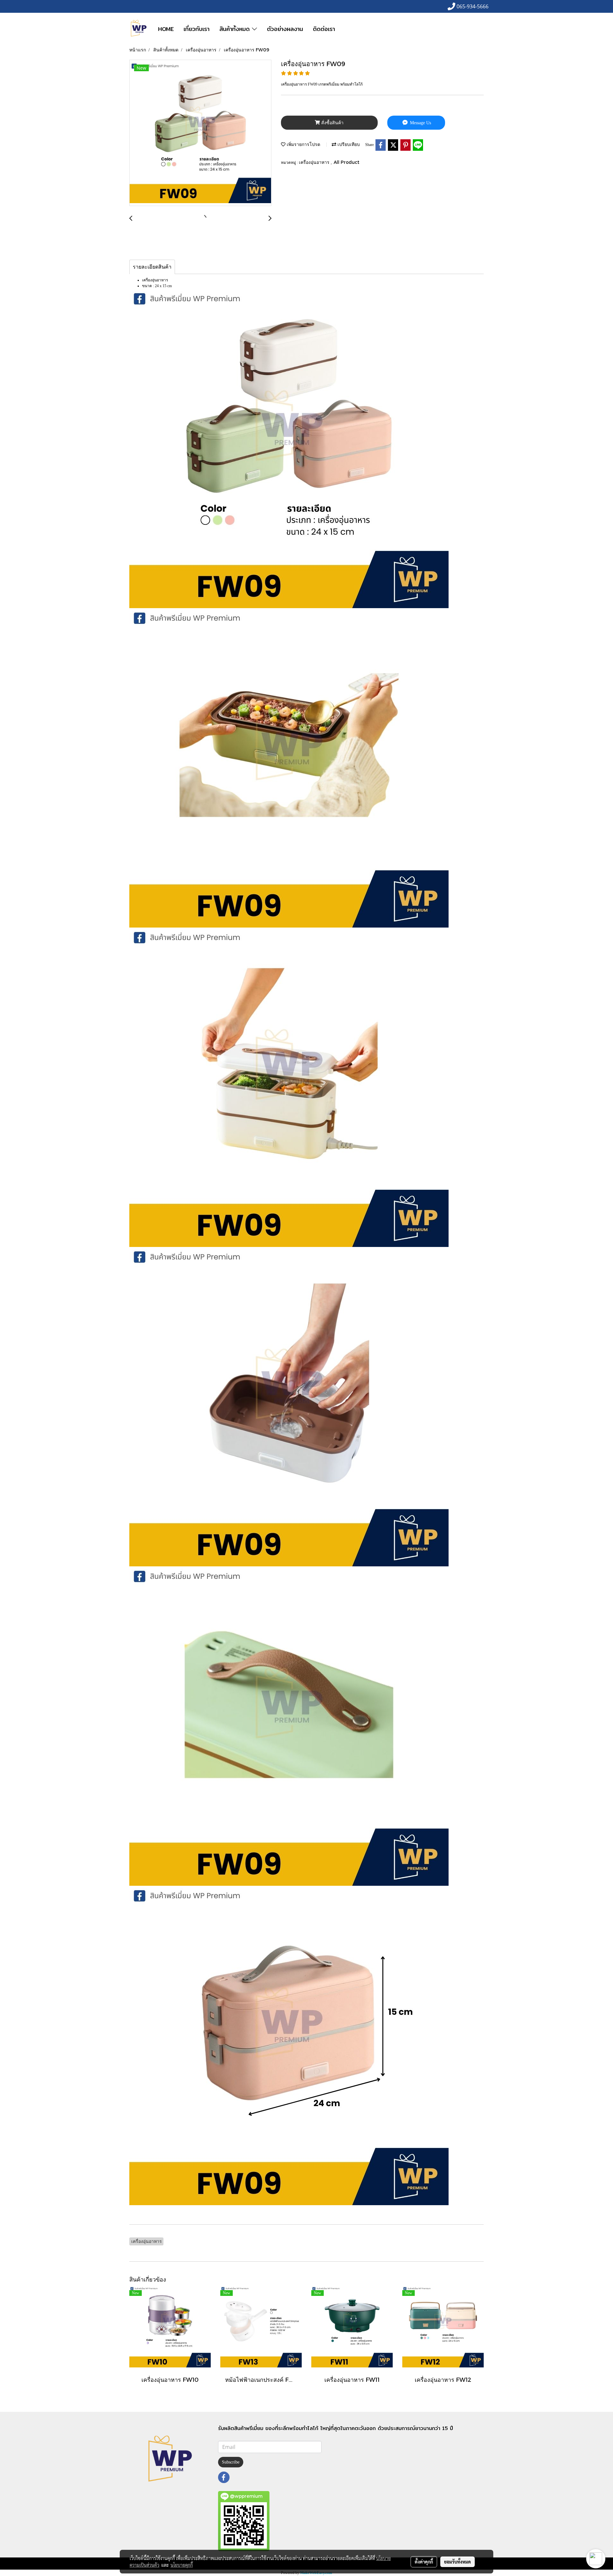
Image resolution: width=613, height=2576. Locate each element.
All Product (347, 162)
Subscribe (231, 2462)
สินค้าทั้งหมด (236, 29)
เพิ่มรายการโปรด (303, 144)
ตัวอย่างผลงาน (285, 29)
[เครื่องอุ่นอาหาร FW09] (200, 133)
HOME (166, 29)
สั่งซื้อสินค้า (332, 123)
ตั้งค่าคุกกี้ (424, 2562)
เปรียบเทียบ (348, 144)
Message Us (420, 123)
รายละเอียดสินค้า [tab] (152, 267)
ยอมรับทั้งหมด (458, 2562)
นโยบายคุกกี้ (182, 2565)
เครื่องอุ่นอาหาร (315, 162)
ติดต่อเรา (324, 29)
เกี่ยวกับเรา (197, 29)
